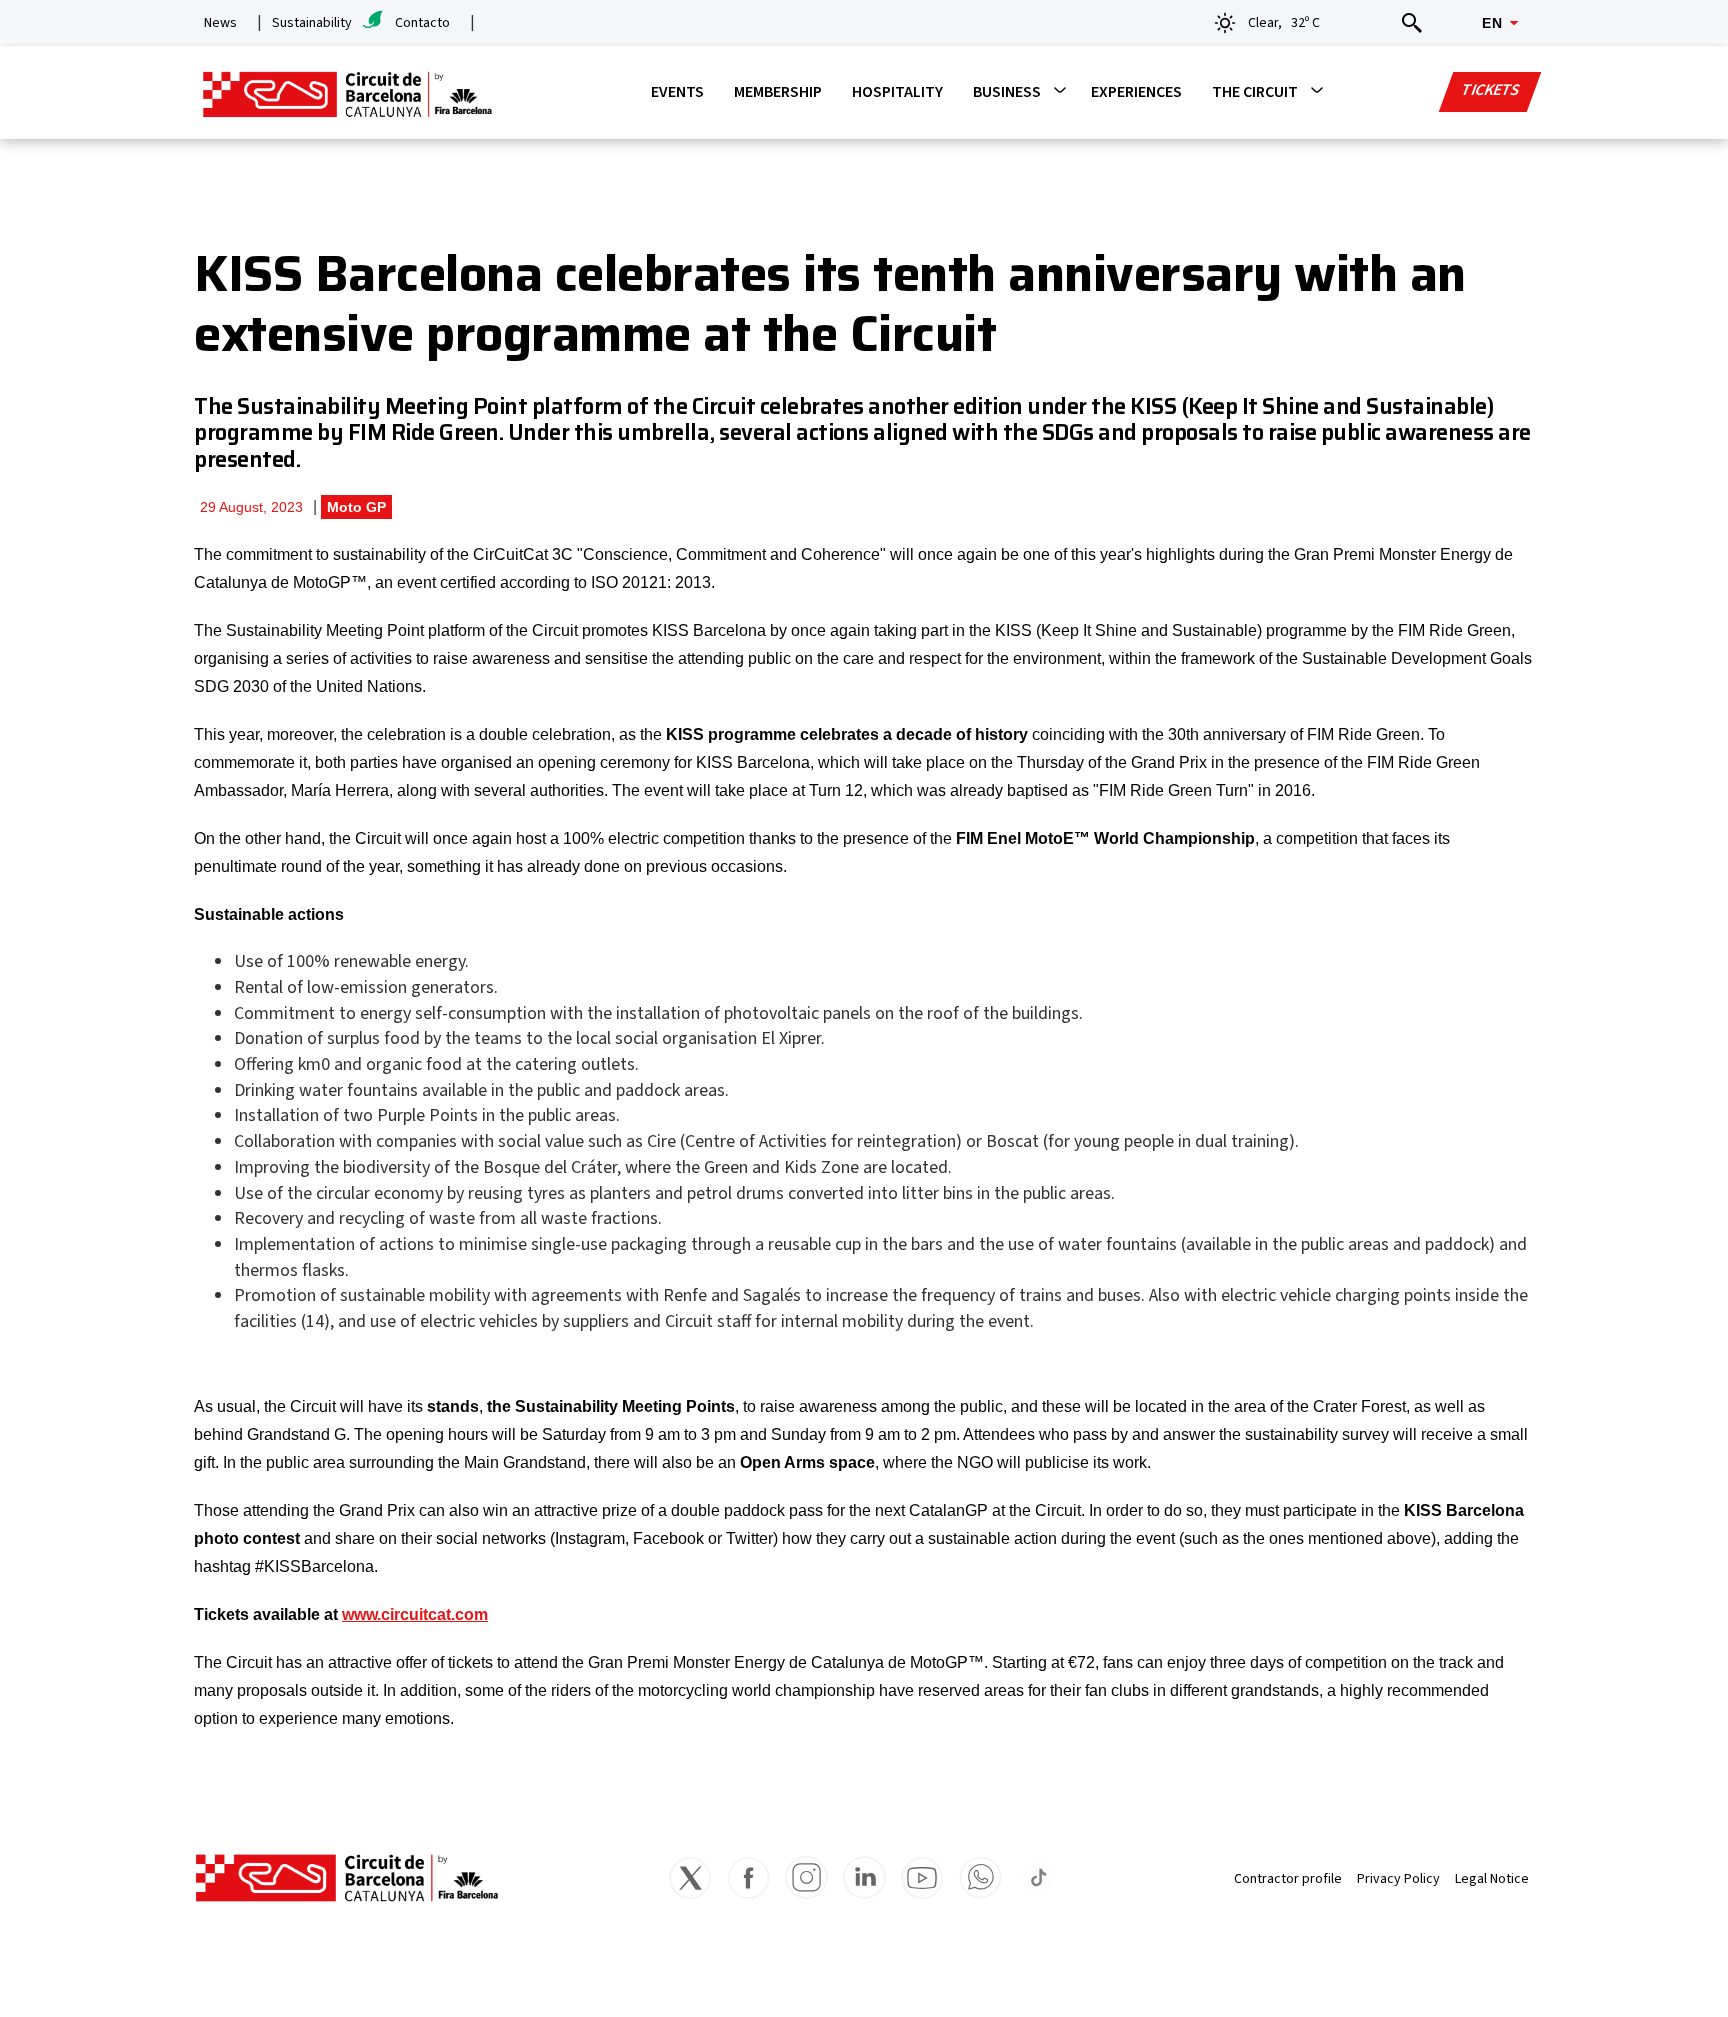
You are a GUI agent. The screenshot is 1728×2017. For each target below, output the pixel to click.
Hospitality (897, 92)
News (220, 23)
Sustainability (312, 23)
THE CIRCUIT (1255, 92)
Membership (778, 92)
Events (677, 92)
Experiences (1136, 92)
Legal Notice (1492, 1879)
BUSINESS (1007, 92)
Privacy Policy (1398, 1879)
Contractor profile (1288, 1879)
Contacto (422, 23)
